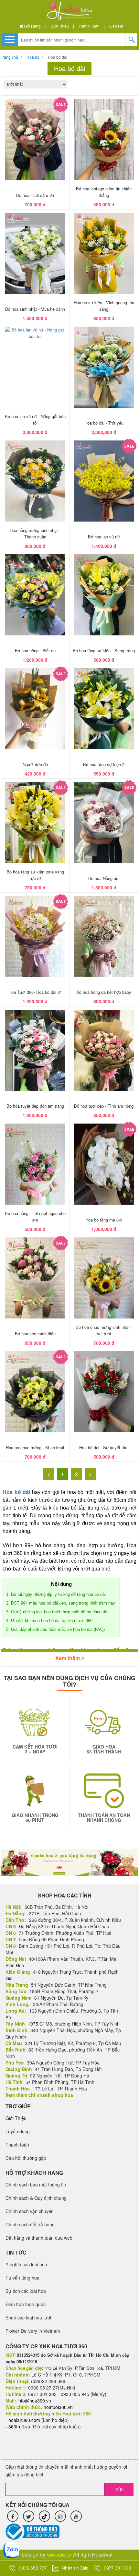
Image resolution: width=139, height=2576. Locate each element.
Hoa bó (33, 57)
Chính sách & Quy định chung (36, 2198)
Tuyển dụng (18, 2131)
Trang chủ (9, 57)
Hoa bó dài (58, 57)
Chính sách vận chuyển (30, 2211)
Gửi (119, 2490)
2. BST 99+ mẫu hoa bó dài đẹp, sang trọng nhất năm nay (61, 1603)
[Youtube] (76, 2516)
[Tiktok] (44, 2516)
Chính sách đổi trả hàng (30, 2224)
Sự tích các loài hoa (26, 2291)
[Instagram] (60, 2516)
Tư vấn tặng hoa (22, 2278)
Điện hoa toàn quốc (26, 2304)
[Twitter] (29, 2516)
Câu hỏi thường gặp (26, 2158)
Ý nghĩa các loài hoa (26, 2264)
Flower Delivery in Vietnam (33, 2331)
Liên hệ (116, 26)
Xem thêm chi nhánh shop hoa (39, 2095)
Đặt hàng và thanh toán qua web (39, 2238)
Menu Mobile (10, 39)
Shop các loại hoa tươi (28, 2317)
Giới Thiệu (60, 26)
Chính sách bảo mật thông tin (36, 2185)
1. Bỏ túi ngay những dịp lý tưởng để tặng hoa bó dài (56, 1594)
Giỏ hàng (32, 26)
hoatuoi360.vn (59, 2555)
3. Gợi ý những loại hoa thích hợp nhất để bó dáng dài (57, 1612)
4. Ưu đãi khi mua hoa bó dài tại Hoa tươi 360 (51, 1621)
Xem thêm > (70, 1658)
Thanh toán (89, 26)
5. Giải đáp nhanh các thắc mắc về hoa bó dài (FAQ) (55, 1629)
